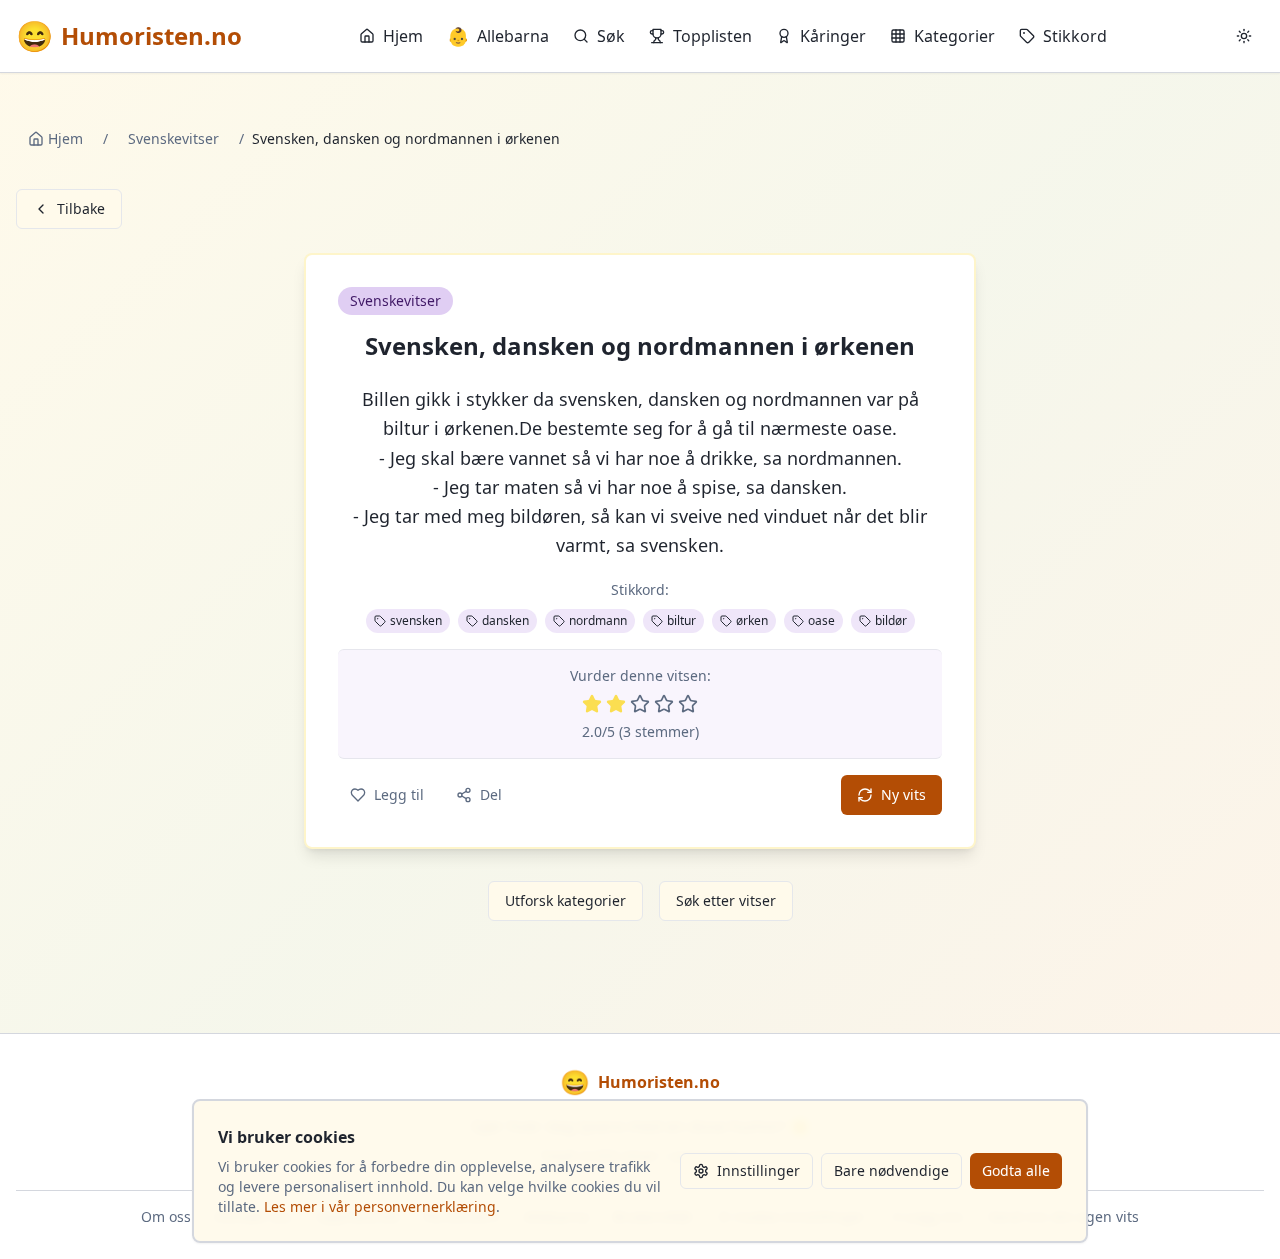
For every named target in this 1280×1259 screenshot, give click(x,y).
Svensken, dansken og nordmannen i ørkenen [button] (640, 346)
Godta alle (1016, 1170)
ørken (752, 620)
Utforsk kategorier (565, 900)
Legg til (399, 794)
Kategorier (954, 36)
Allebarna (498, 36)
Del (491, 794)
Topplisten (712, 36)
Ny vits (903, 794)
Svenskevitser (173, 138)
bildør (891, 620)
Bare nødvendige (891, 1170)
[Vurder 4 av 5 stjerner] (664, 704)
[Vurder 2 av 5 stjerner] (616, 704)
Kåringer (833, 36)
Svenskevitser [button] (395, 300)
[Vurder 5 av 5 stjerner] (688, 704)
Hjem (403, 36)
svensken (416, 620)
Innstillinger (758, 1170)
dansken (505, 620)
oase (821, 620)
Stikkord (1075, 36)
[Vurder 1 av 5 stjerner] (592, 704)
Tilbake (81, 208)
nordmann (598, 620)
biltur (681, 620)
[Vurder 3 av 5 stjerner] (640, 704)
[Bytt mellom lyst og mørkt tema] (1244, 36)
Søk (611, 36)
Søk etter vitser (726, 900)
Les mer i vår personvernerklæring (380, 1206)
